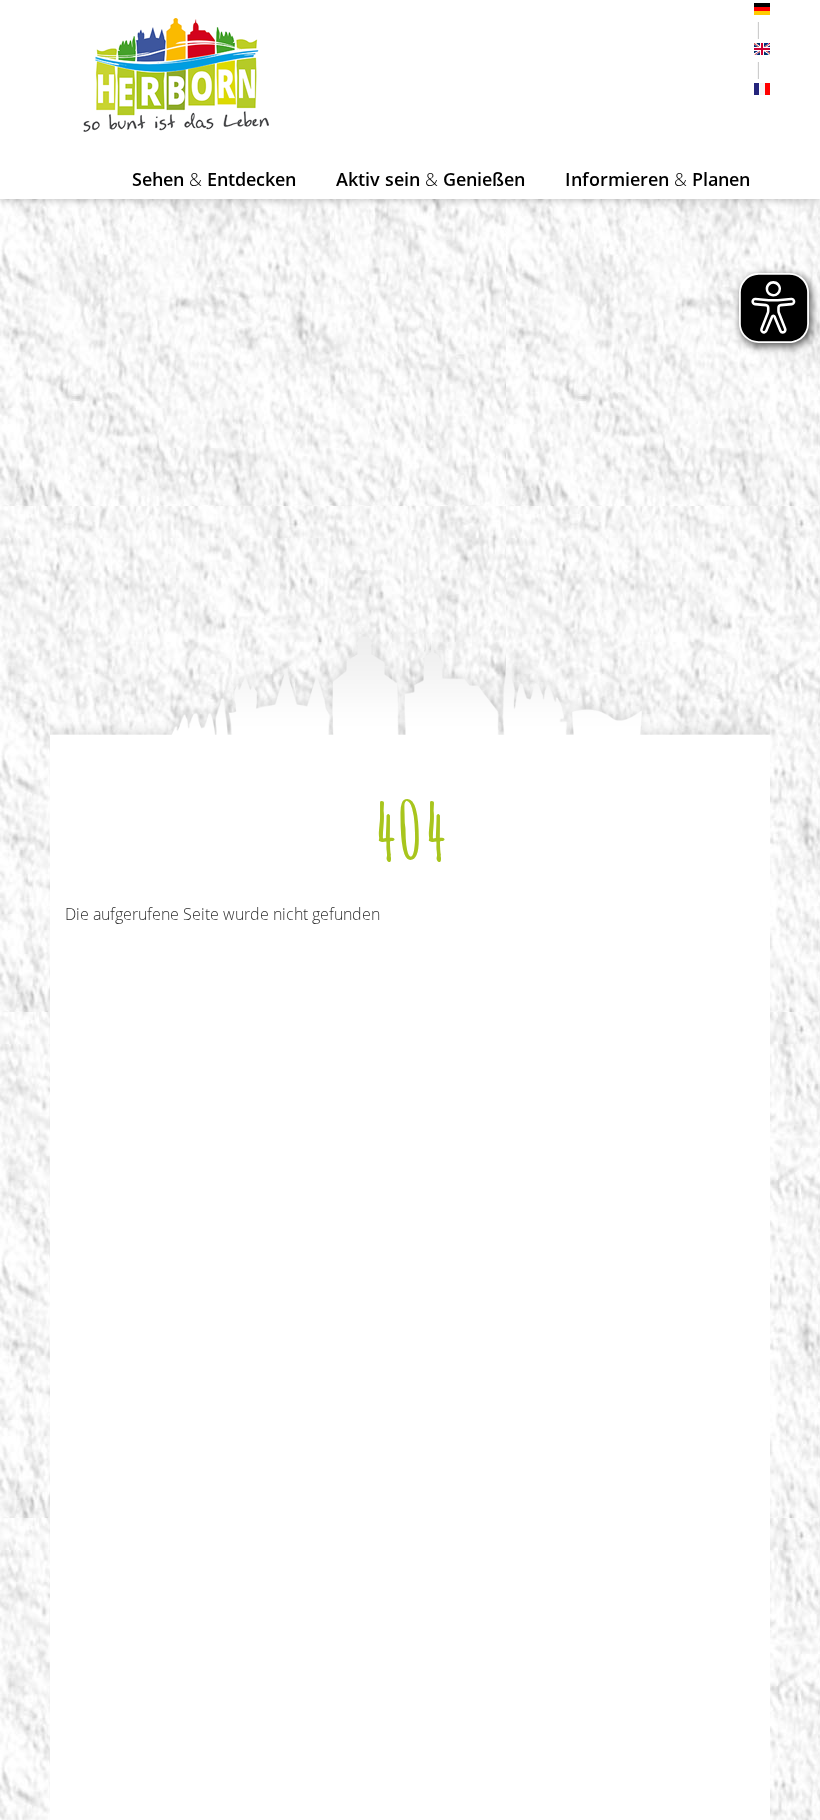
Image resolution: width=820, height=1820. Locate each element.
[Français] (762, 89)
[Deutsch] (762, 9)
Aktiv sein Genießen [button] (430, 179)
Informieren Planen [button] (657, 179)
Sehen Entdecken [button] (214, 179)
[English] (762, 49)
